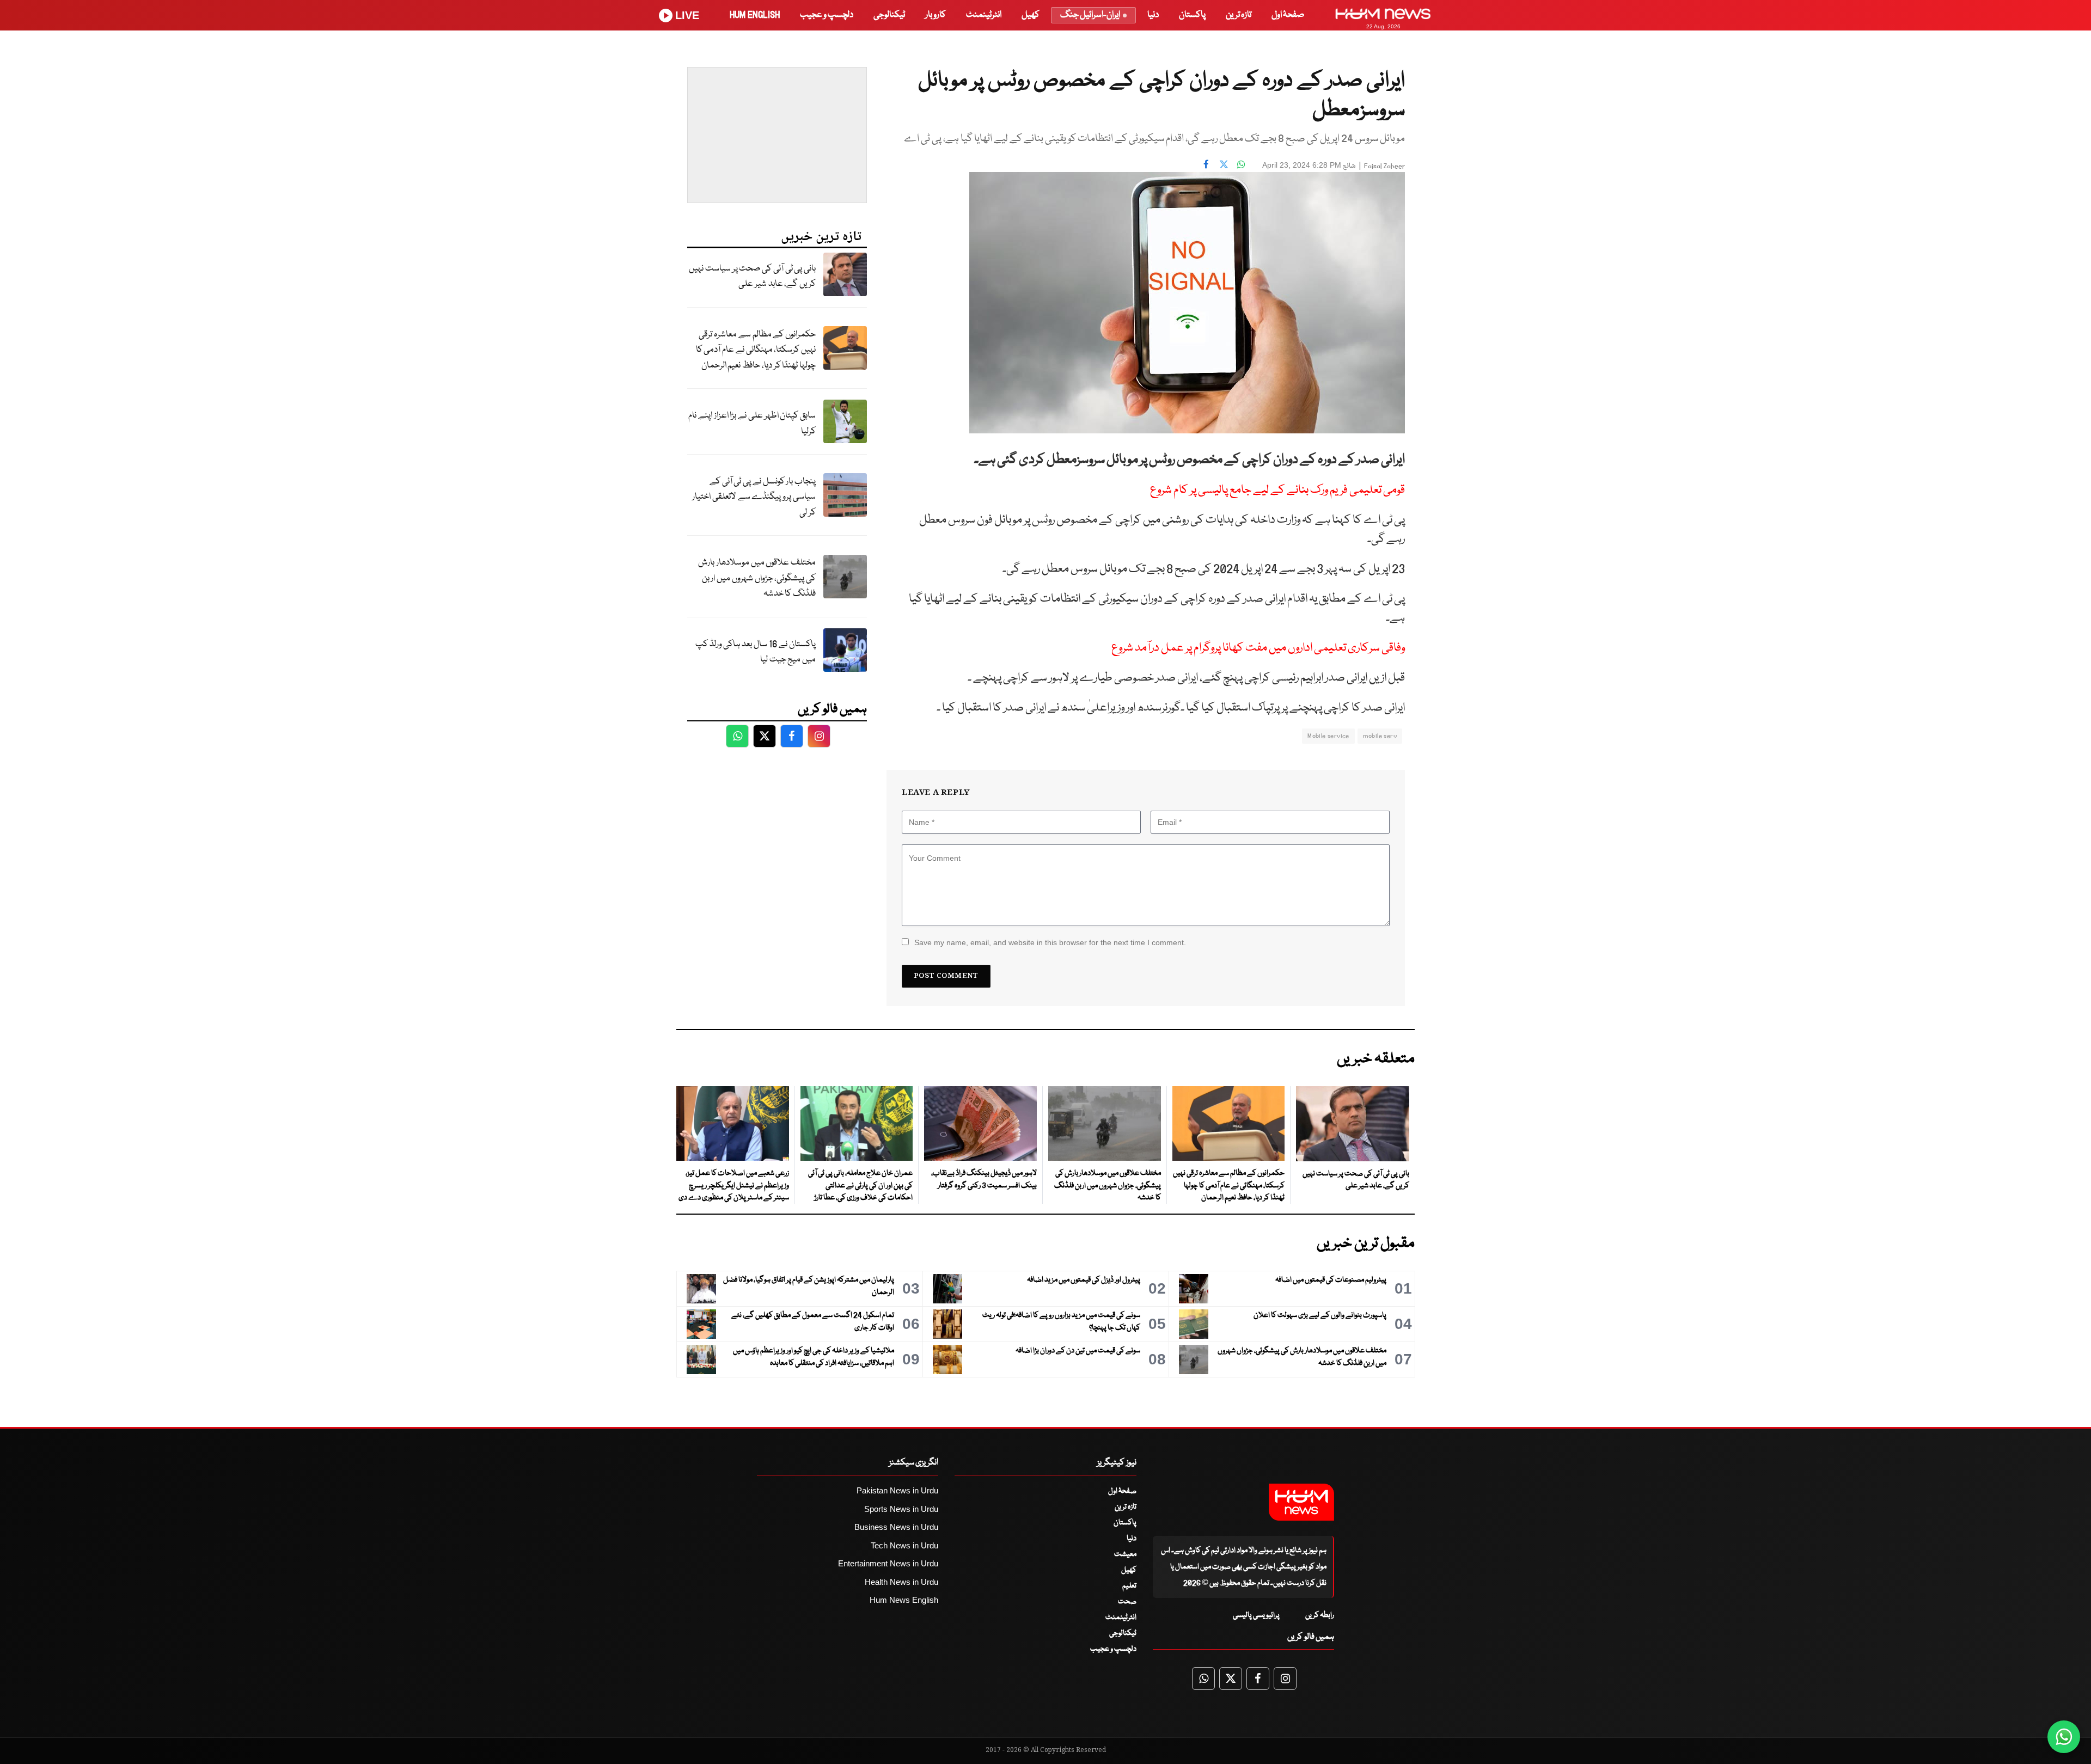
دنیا (1153, 15)
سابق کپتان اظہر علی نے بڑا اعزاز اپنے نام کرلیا (752, 424)
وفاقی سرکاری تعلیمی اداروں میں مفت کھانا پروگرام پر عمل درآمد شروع (1258, 648)
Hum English (755, 15)
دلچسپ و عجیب (827, 15)
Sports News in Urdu (901, 1509)
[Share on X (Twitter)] (1224, 164)
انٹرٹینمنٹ (984, 15)
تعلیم (1129, 1586)
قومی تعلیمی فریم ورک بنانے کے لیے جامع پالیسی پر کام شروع (1277, 490)
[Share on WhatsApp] (1241, 164)
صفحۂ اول (1288, 15)
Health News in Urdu (901, 1582)
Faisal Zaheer (1384, 166)
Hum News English (904, 1600)
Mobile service (1328, 736)
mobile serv (1380, 736)
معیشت (1125, 1554)
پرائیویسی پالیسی (1256, 1615)
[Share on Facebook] (1206, 164)
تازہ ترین (1239, 15)
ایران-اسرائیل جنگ (1090, 15)
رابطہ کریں (1320, 1615)
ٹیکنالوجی (889, 15)
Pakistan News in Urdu (897, 1490)
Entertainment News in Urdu (888, 1563)
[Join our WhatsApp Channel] (2064, 1737)
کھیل (1031, 15)
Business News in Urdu (896, 1527)
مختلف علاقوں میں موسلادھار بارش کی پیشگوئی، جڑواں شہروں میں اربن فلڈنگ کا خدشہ (757, 578)
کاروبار (936, 15)
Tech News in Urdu (904, 1545)
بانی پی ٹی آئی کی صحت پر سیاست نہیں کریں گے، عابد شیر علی (752, 277)
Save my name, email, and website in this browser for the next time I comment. (1050, 942)
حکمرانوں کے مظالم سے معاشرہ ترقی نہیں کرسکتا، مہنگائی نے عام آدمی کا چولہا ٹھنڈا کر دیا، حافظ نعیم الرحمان (756, 350)
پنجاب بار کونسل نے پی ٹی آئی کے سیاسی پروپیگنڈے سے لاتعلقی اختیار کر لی (754, 497)
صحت (1127, 1602)
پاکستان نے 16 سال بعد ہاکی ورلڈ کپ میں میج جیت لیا (756, 652)
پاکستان (1192, 15)
